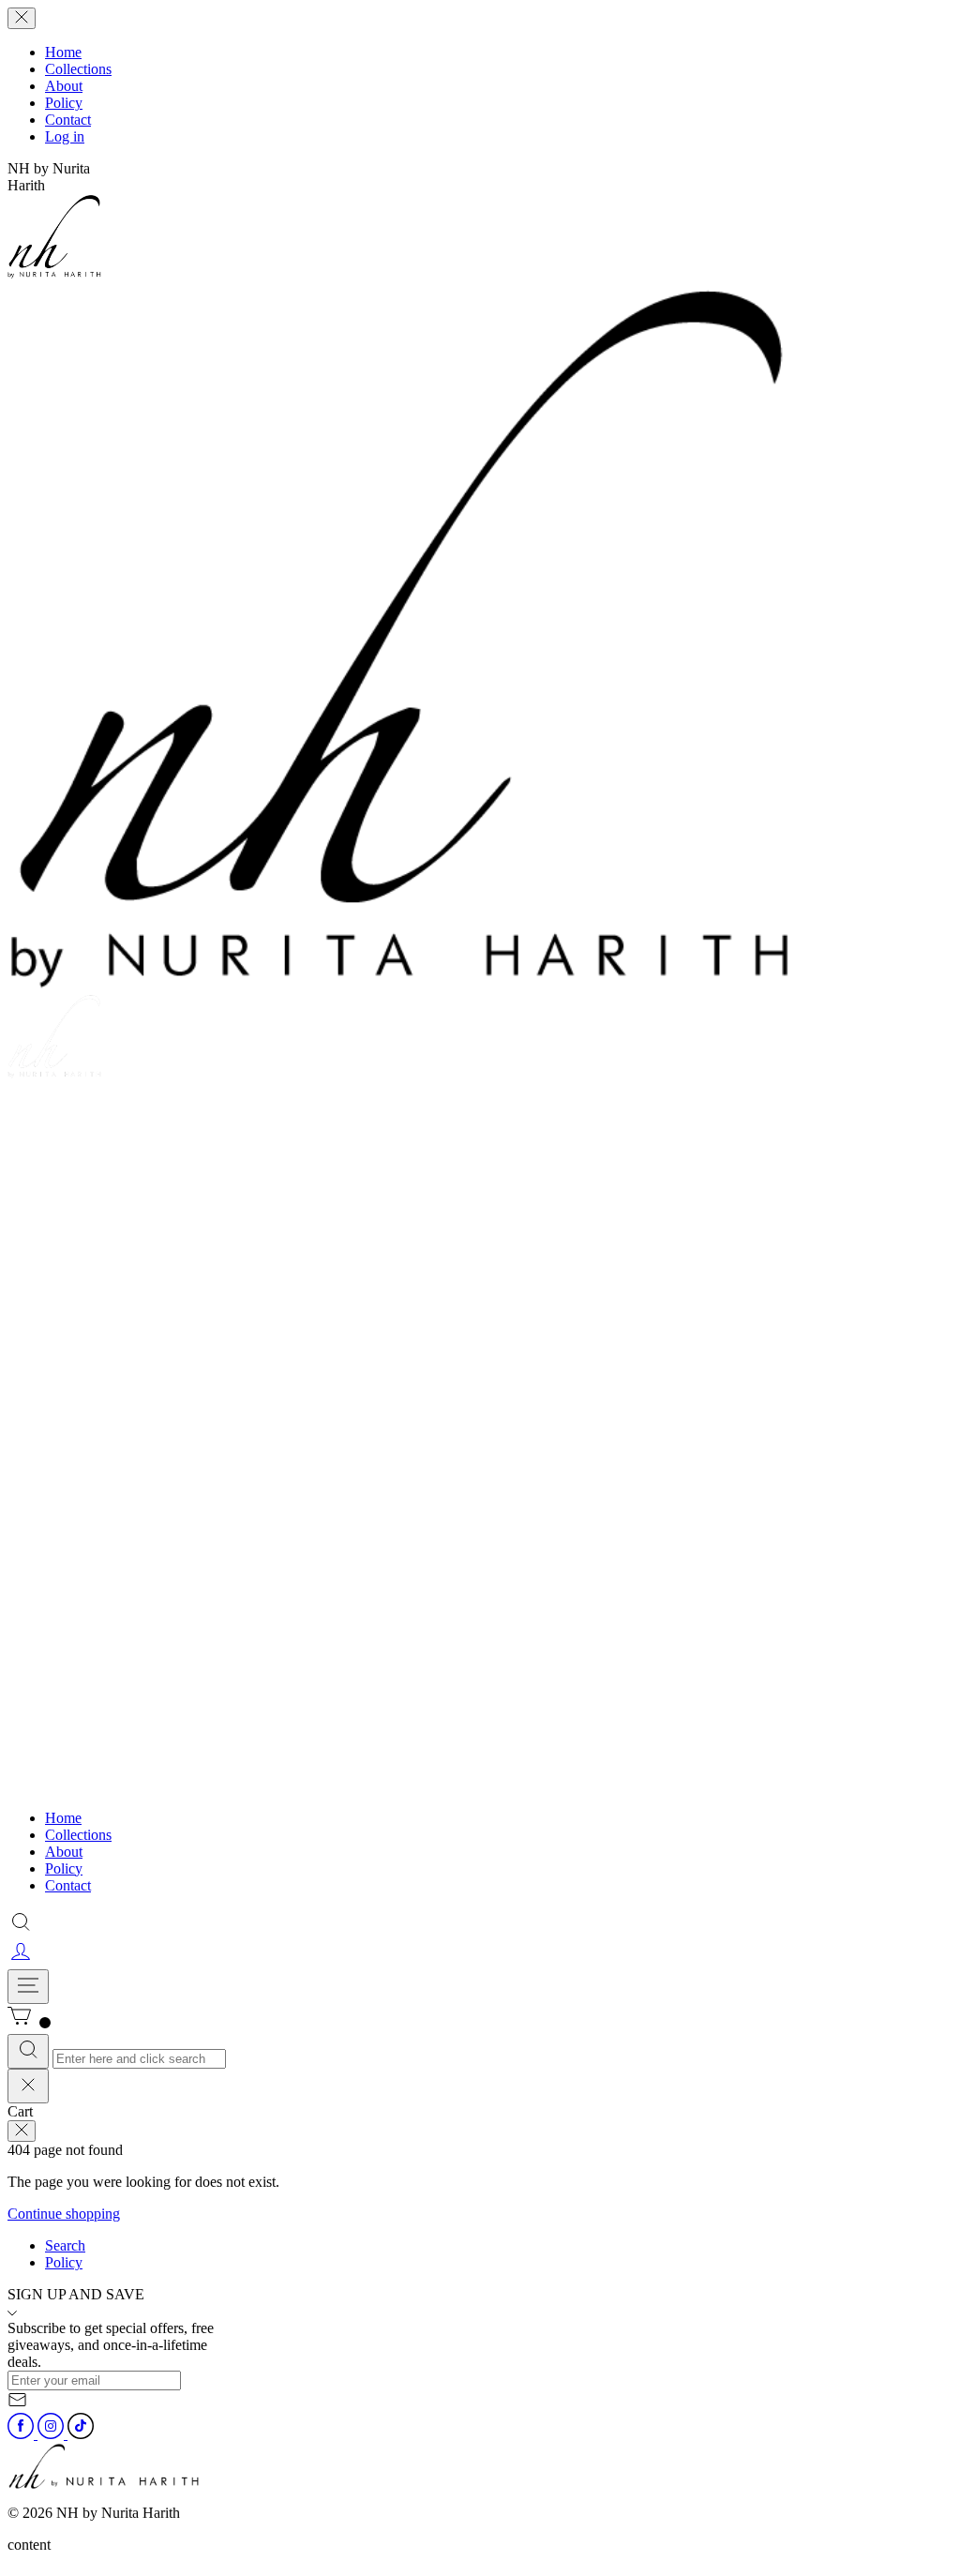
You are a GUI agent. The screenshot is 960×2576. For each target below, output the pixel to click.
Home (63, 52)
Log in (65, 136)
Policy (64, 103)
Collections (78, 69)
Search (65, 2245)
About (64, 86)
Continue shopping (64, 2214)
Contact (68, 120)
